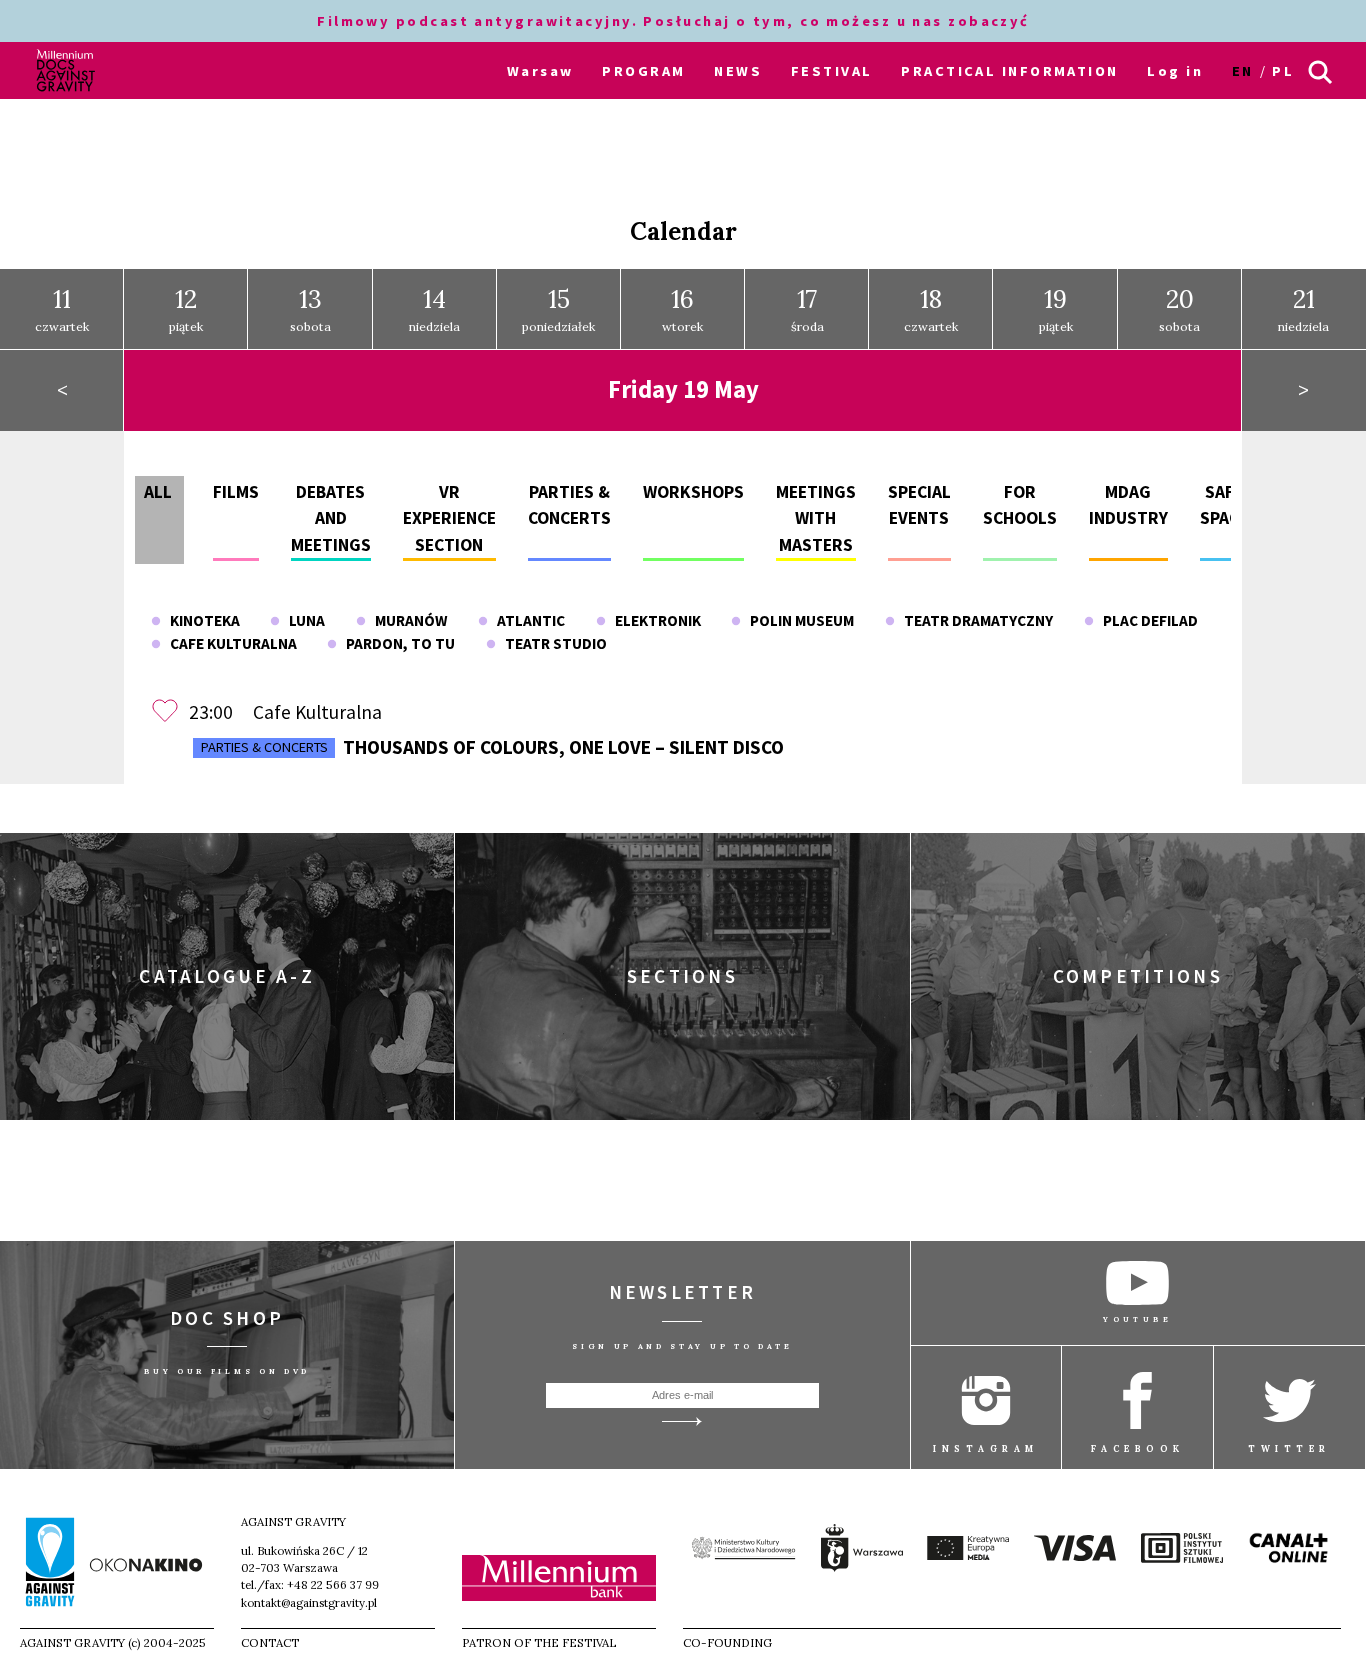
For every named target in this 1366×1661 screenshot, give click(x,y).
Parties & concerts (264, 747)
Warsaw (540, 71)
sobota (310, 308)
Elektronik (653, 620)
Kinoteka (200, 620)
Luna (302, 620)
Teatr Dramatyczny (974, 620)
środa (807, 308)
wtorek (682, 308)
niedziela (434, 308)
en (1243, 71)
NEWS (738, 71)
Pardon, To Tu (396, 643)
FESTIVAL (832, 71)
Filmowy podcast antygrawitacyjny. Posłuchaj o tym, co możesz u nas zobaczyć (676, 21)
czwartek (62, 308)
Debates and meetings (331, 518)
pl (1283, 71)
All (158, 492)
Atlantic (526, 620)
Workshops (693, 492)
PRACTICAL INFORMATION (1009, 71)
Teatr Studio (551, 643)
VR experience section (449, 518)
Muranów (406, 620)
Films (236, 492)
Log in (1175, 71)
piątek (186, 308)
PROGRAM (643, 71)
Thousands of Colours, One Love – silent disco (492, 747)
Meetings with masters (816, 518)
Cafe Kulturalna (229, 643)
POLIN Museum (797, 620)
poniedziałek (558, 308)
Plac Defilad (1146, 620)
